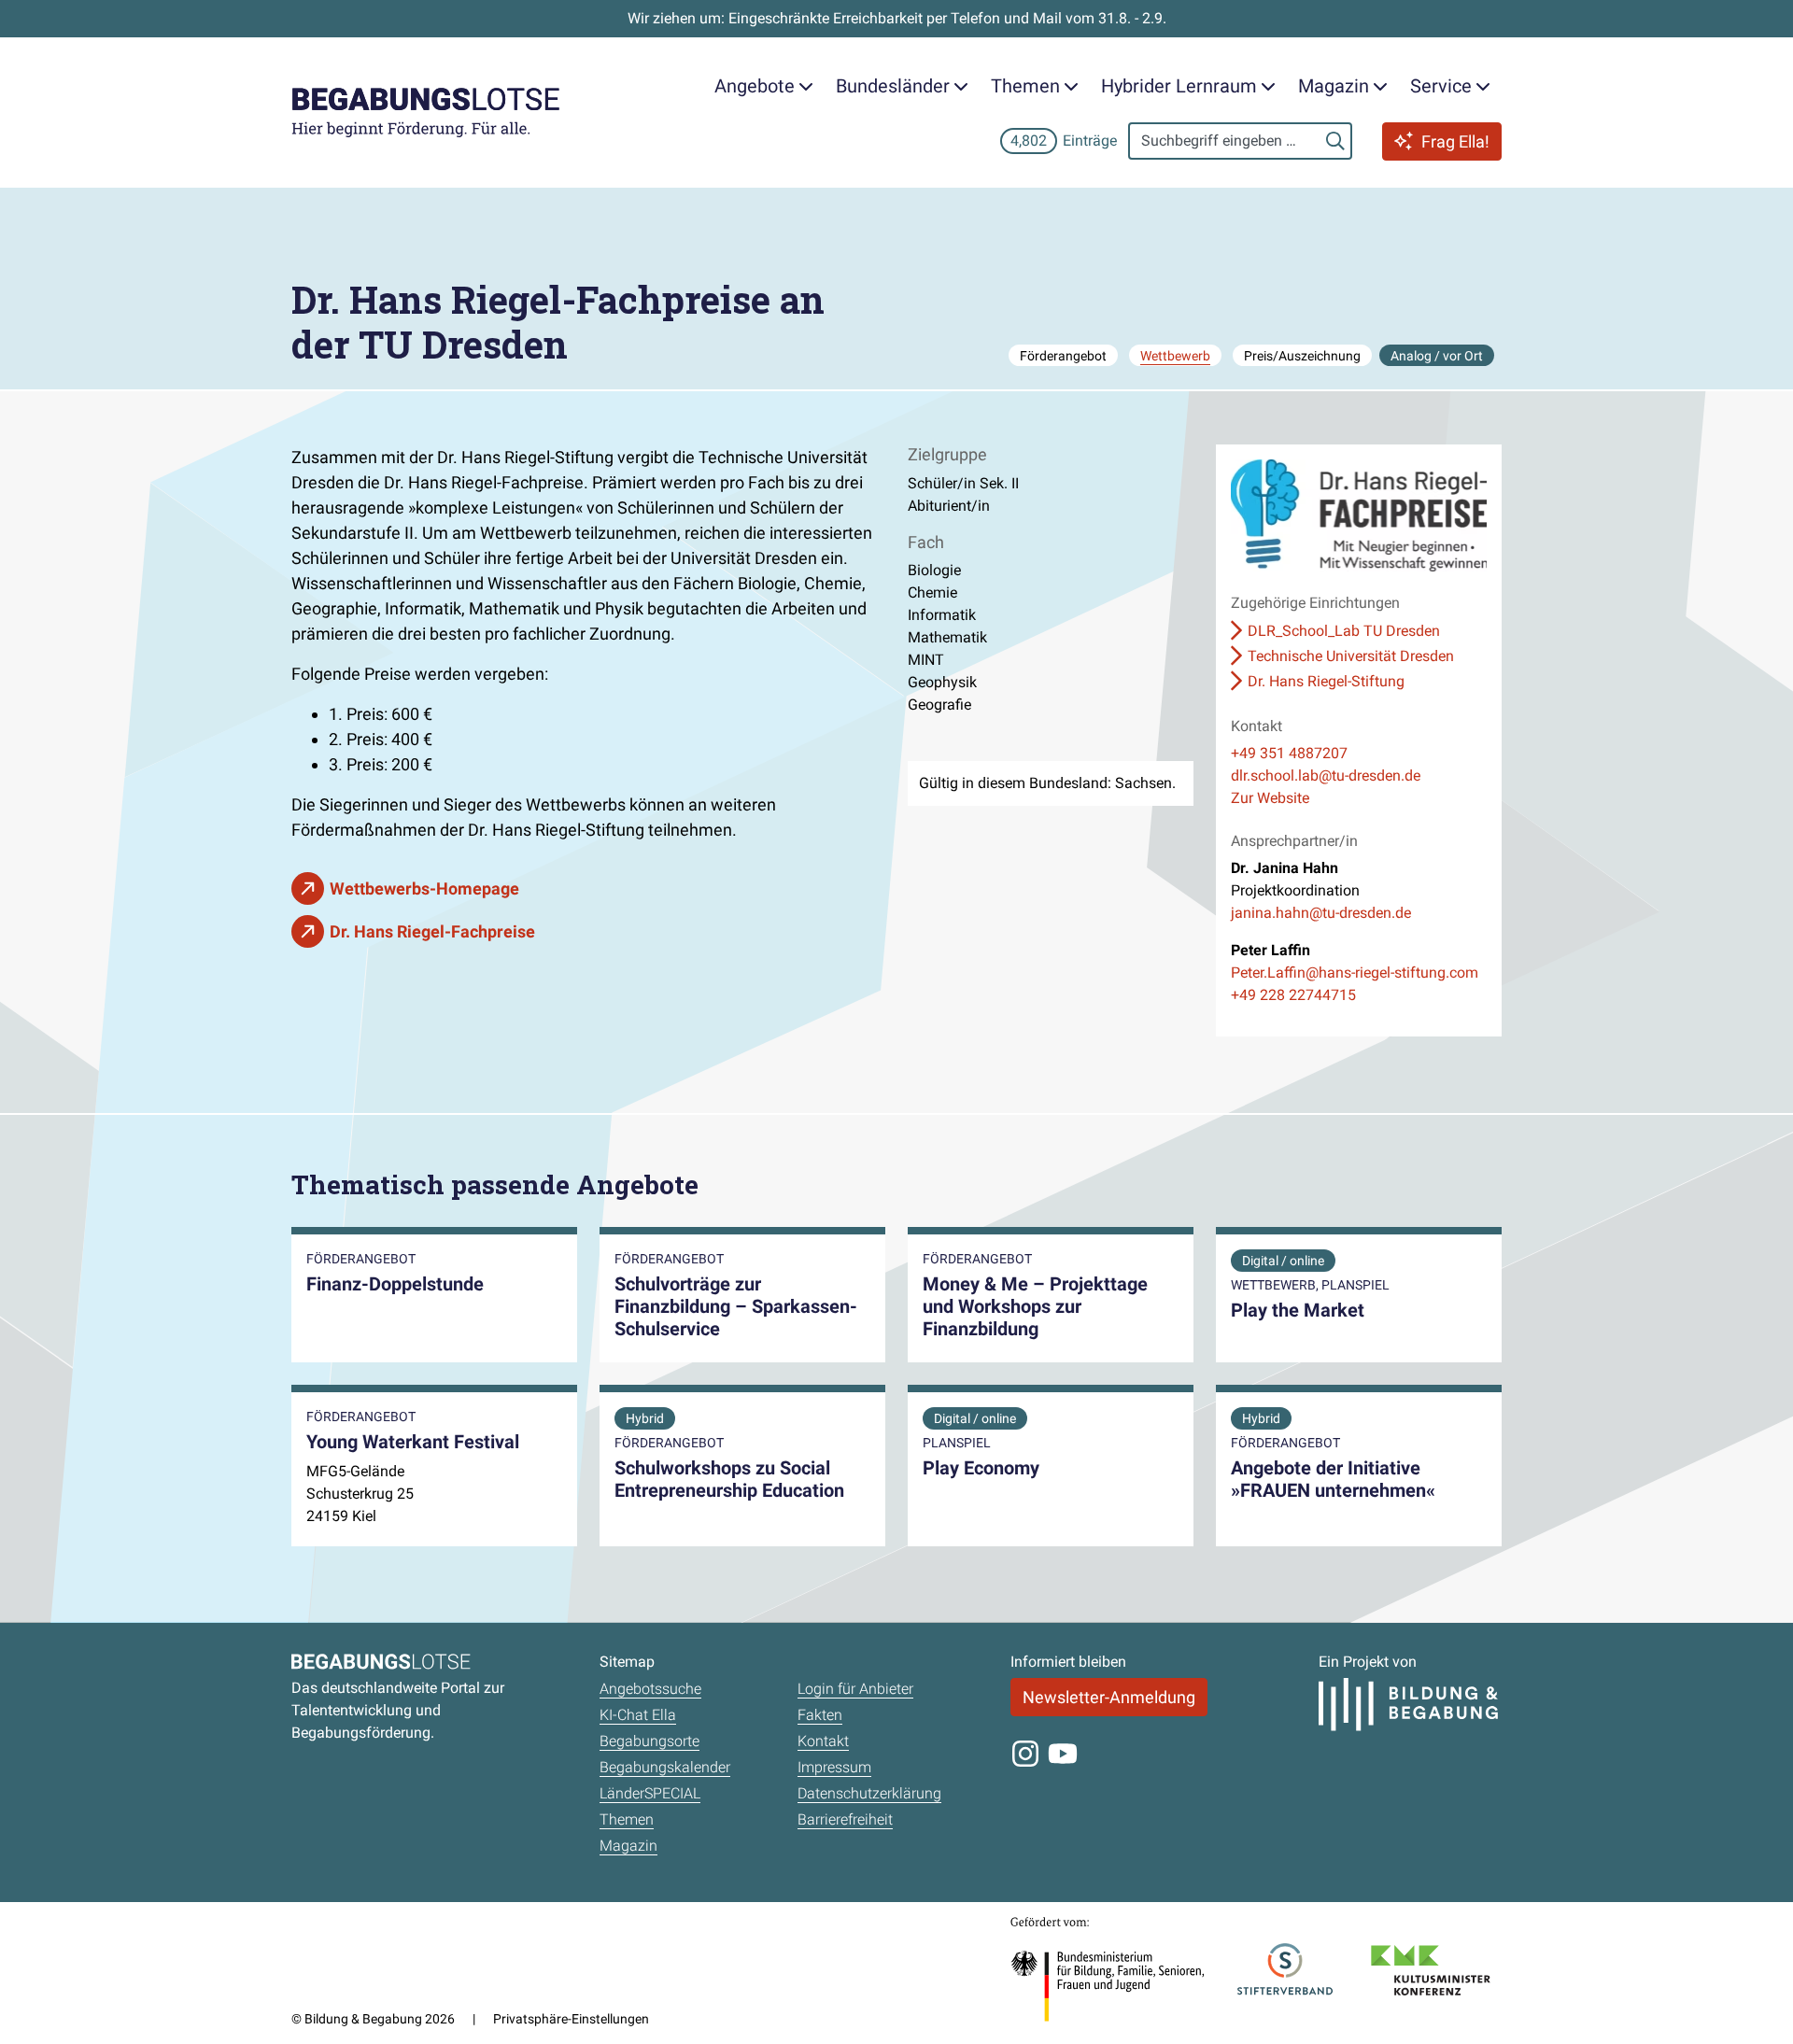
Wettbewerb (1175, 356)
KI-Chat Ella (638, 1715)
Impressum (834, 1767)
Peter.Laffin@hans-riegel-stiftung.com (1355, 973)
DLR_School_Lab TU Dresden (1344, 631)
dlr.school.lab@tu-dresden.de (1326, 775)
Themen (627, 1819)
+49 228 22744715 (1293, 995)
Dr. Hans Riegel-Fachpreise (432, 931)
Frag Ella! (1455, 141)
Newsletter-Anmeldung (1109, 1697)
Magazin (628, 1846)
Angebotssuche (650, 1689)
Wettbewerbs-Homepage (424, 888)
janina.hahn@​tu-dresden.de (1321, 913)
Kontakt (823, 1741)
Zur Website (1270, 798)
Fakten (820, 1715)
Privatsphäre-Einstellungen (571, 2019)
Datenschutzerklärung (869, 1793)
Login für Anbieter (855, 1689)
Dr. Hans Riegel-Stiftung (1326, 681)
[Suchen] (1335, 141)
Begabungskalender (665, 1767)
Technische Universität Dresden (1351, 656)
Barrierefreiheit (845, 1819)
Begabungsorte (649, 1741)
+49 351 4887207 (1289, 753)
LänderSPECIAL (650, 1793)
